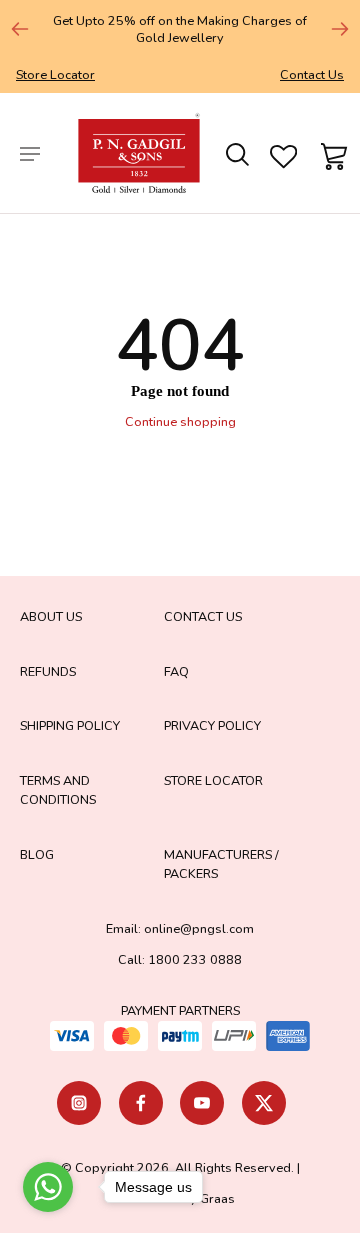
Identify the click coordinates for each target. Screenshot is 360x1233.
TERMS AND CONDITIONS (58, 790)
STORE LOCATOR (213, 780)
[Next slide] (340, 29)
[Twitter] (264, 1103)
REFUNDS (48, 671)
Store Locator (55, 74)
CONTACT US (203, 616)
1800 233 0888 (195, 959)
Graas (217, 1198)
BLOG (37, 854)
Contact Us (312, 74)
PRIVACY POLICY (212, 725)
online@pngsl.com (199, 928)
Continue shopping (180, 421)
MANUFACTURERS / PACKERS (221, 864)
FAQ (176, 671)
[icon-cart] (331, 153)
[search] (236, 153)
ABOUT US (51, 616)
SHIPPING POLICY (70, 725)
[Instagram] (79, 1103)
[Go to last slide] (20, 29)
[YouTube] (202, 1103)
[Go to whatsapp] (48, 1187)
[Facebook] (141, 1103)
